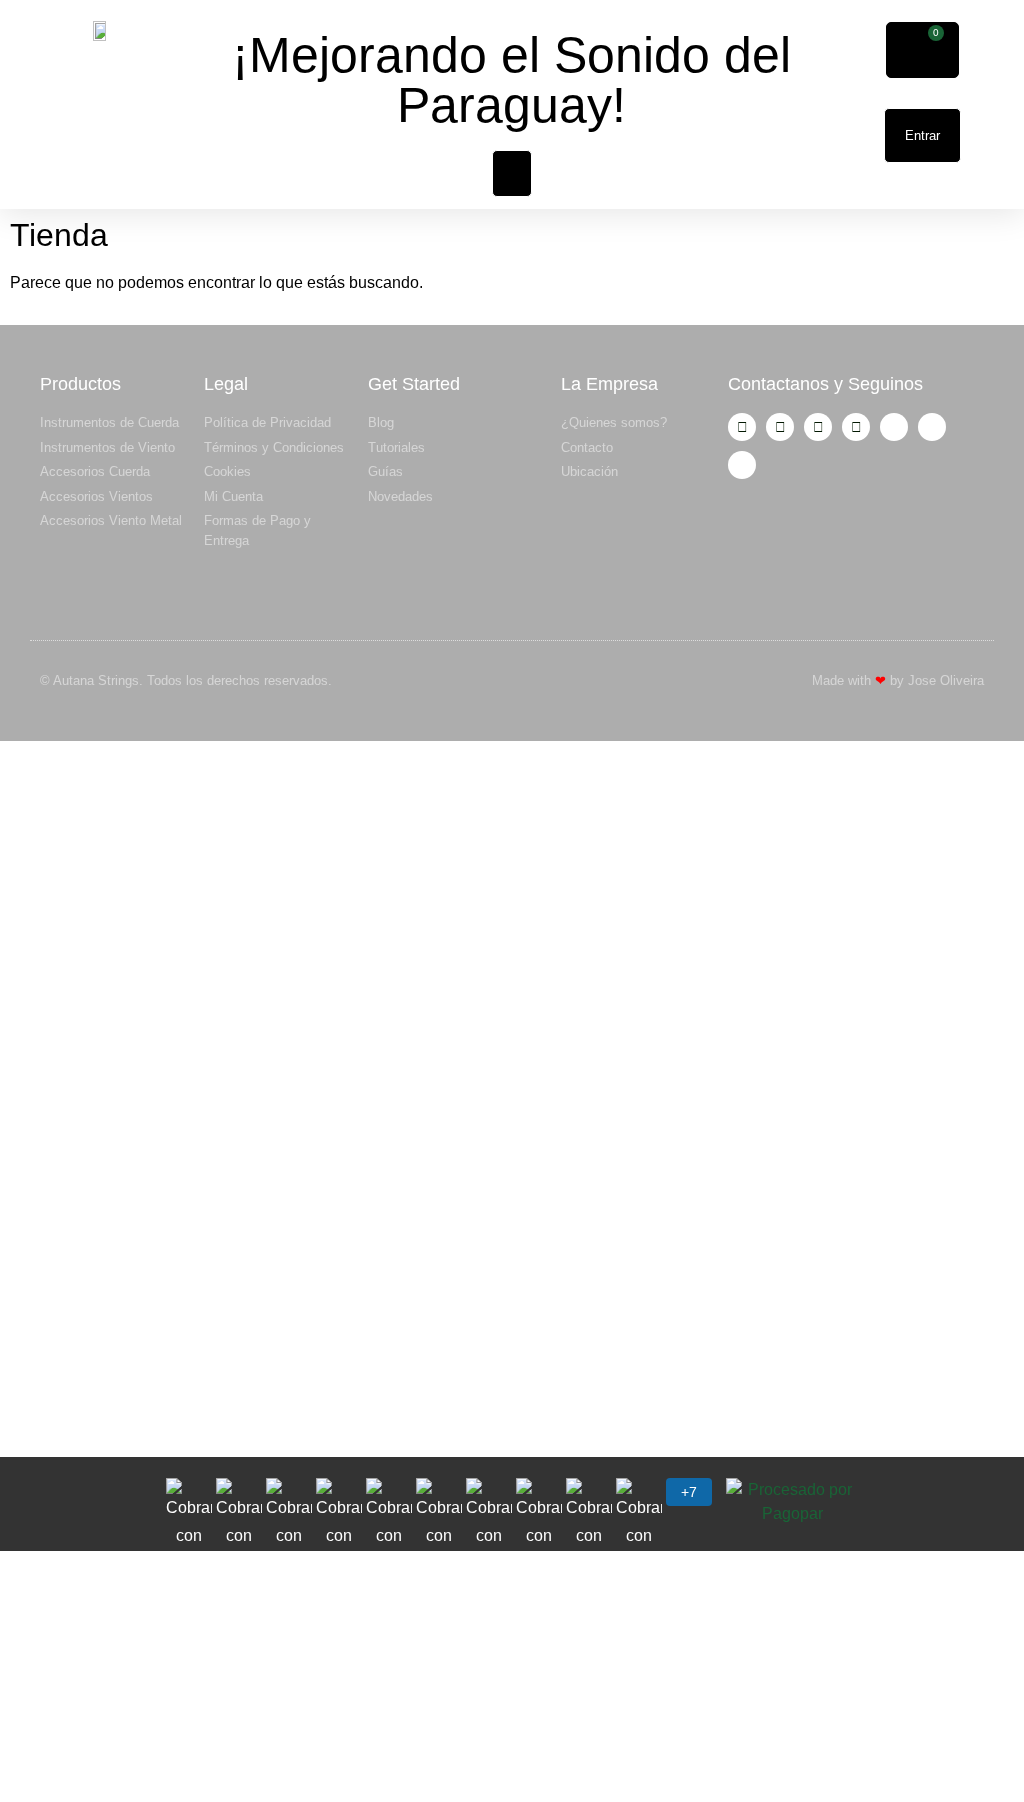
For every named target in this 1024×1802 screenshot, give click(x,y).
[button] (512, 173)
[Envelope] (894, 427)
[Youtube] (818, 427)
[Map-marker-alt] (742, 465)
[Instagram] (742, 427)
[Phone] (932, 427)
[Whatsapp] (856, 427)
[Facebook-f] (780, 427)
